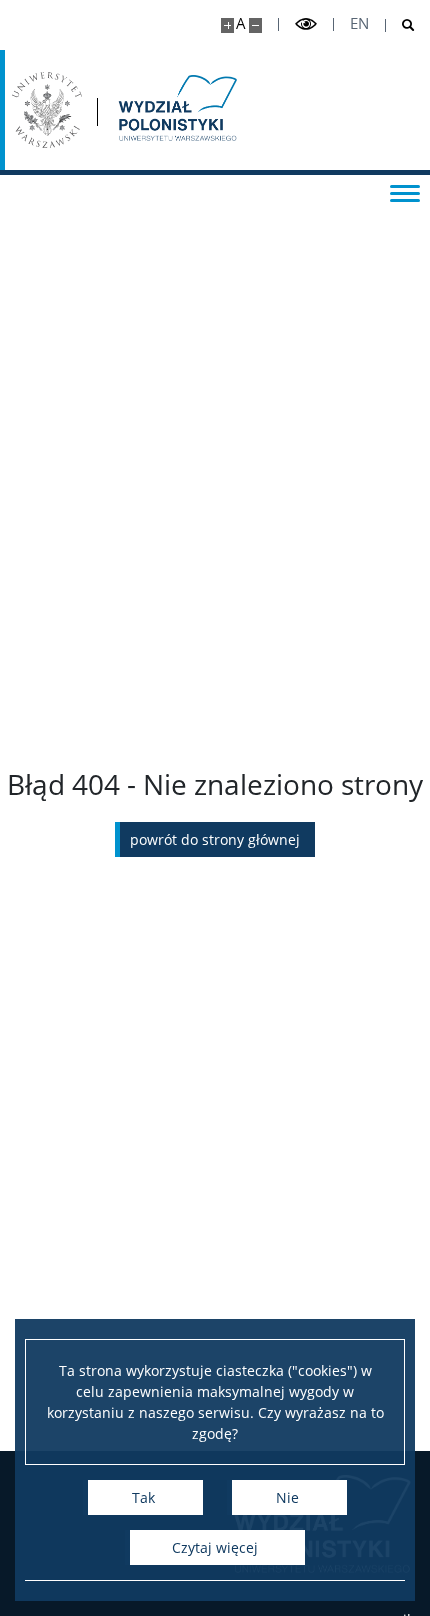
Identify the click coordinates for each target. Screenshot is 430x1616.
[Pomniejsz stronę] (255, 25)
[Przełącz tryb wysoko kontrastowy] (306, 24)
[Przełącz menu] (405, 192)
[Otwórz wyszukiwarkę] (400, 25)
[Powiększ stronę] (227, 25)
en (359, 23)
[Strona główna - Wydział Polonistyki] (176, 110)
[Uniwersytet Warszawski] (47, 110)
